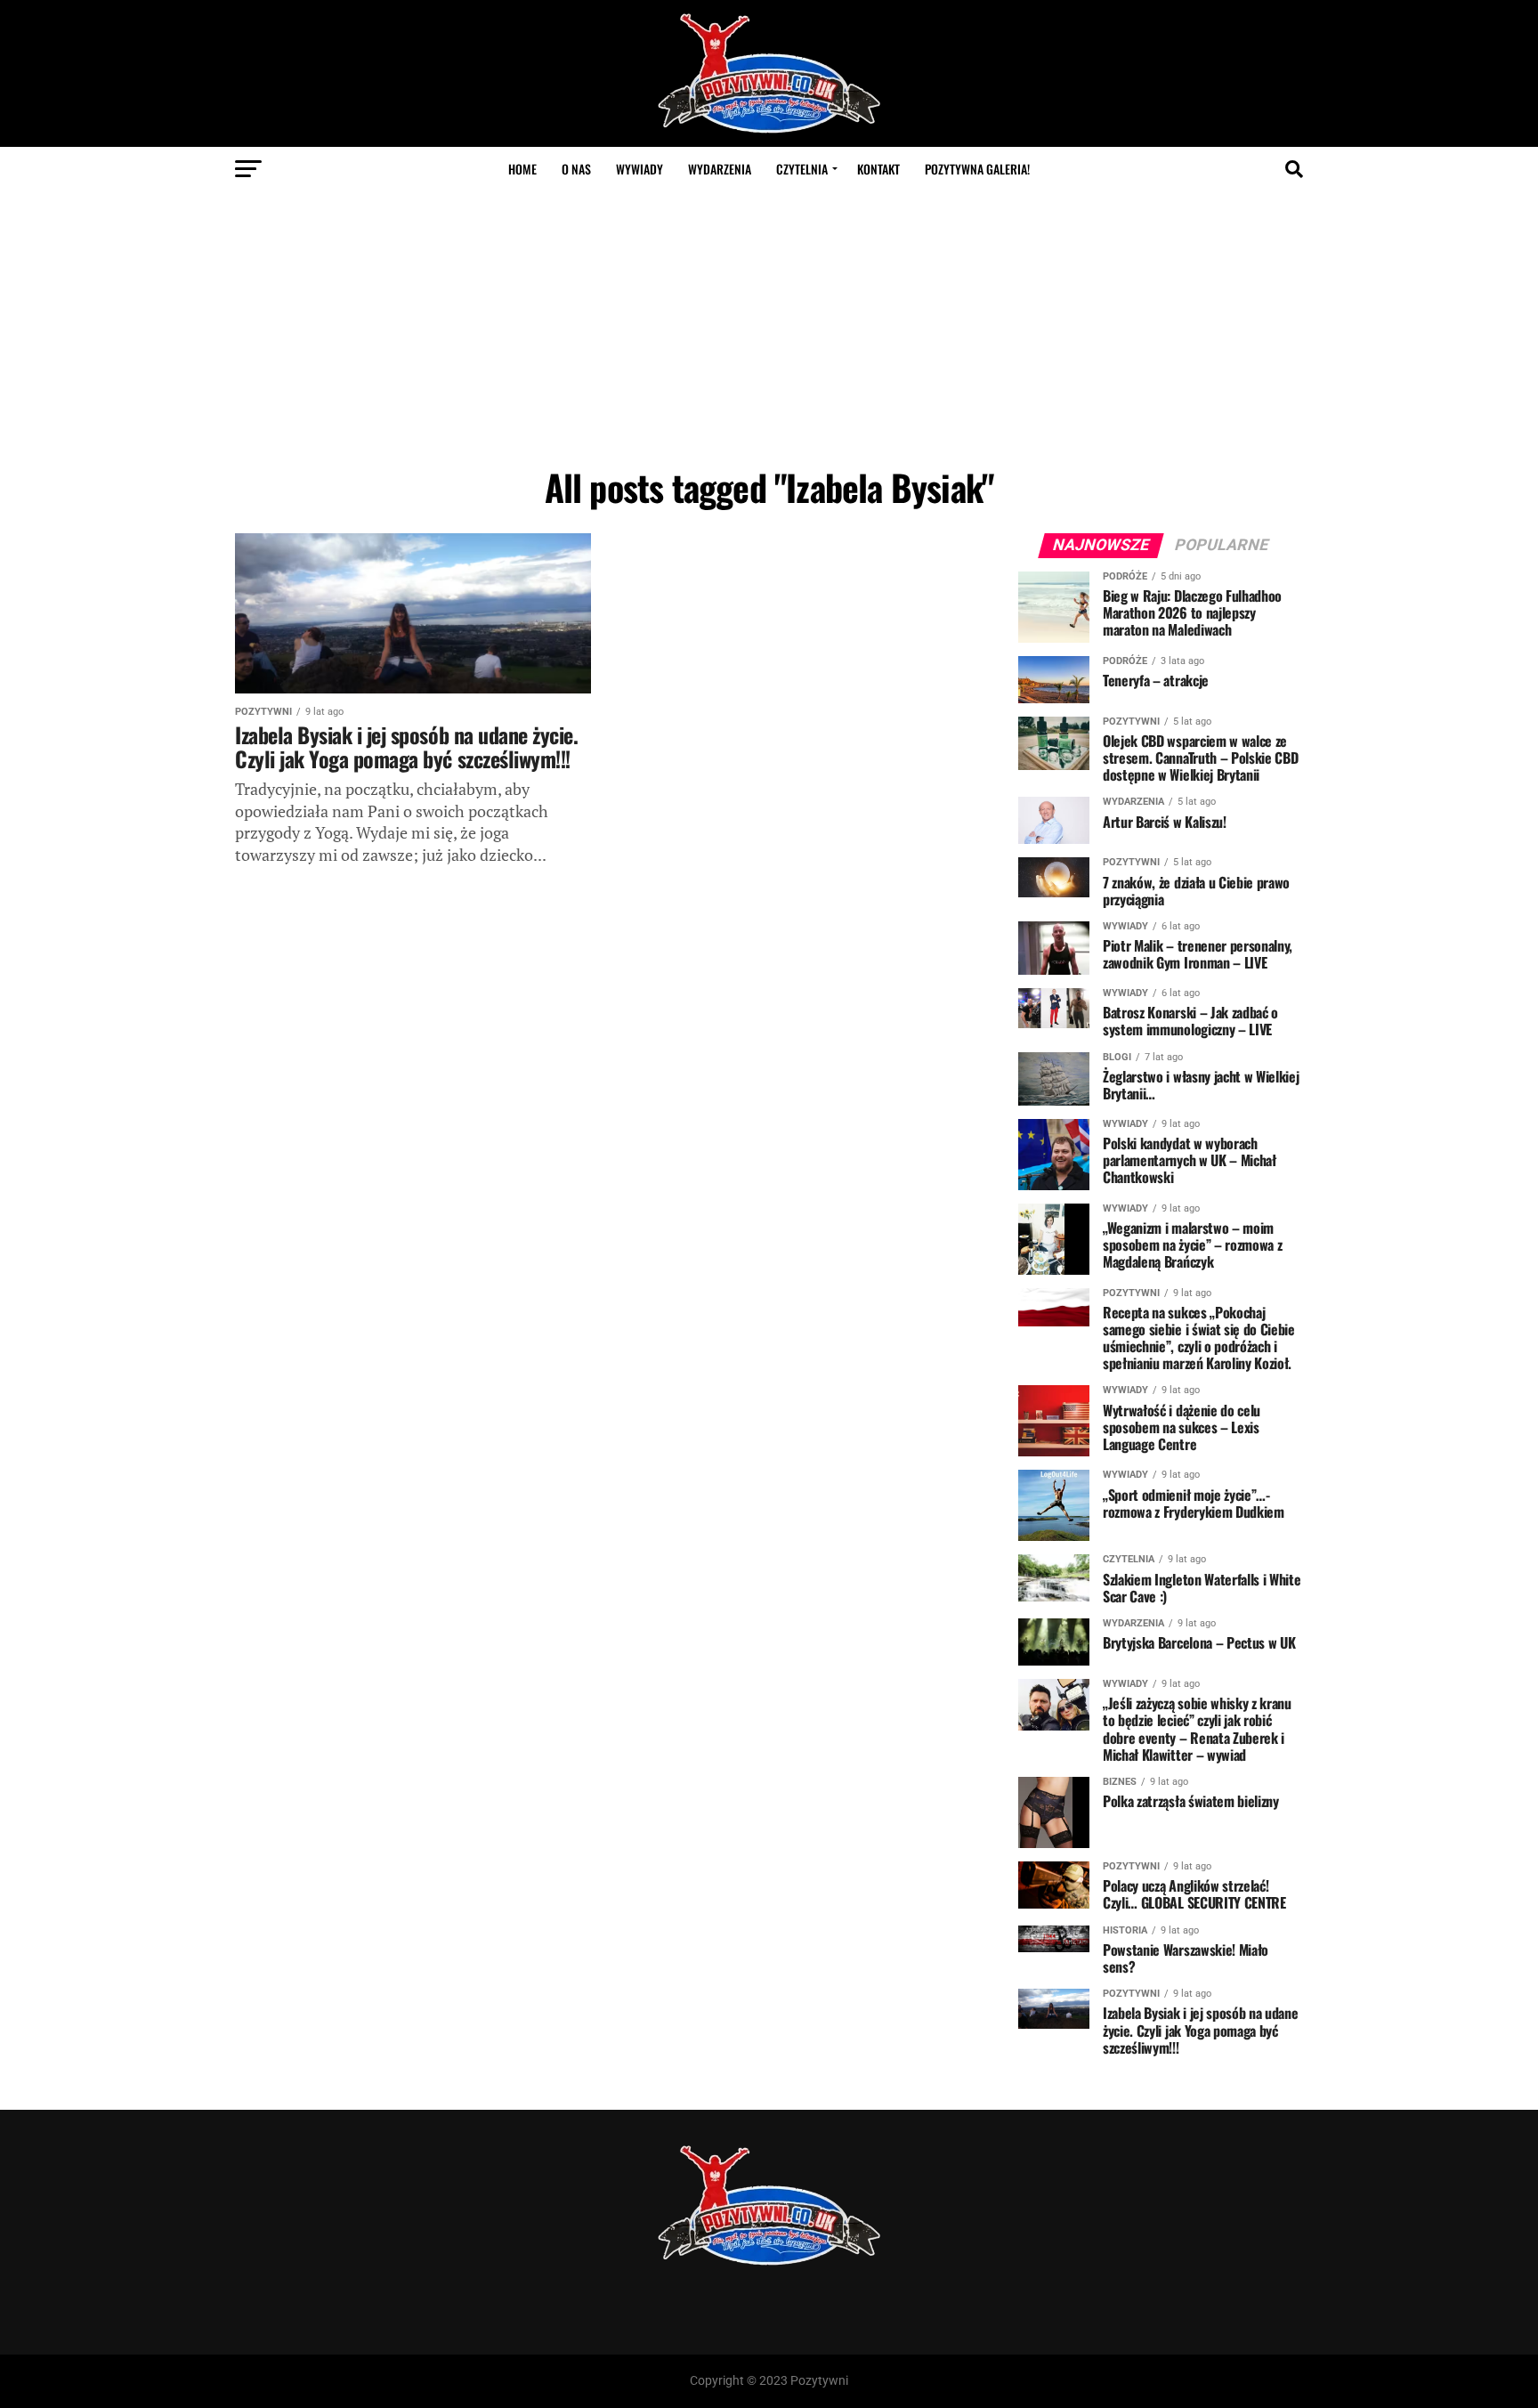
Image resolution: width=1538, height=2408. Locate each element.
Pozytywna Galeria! (977, 169)
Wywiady (639, 169)
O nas (576, 169)
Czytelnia (802, 169)
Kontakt (878, 169)
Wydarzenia (720, 169)
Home (522, 169)
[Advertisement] (769, 325)
